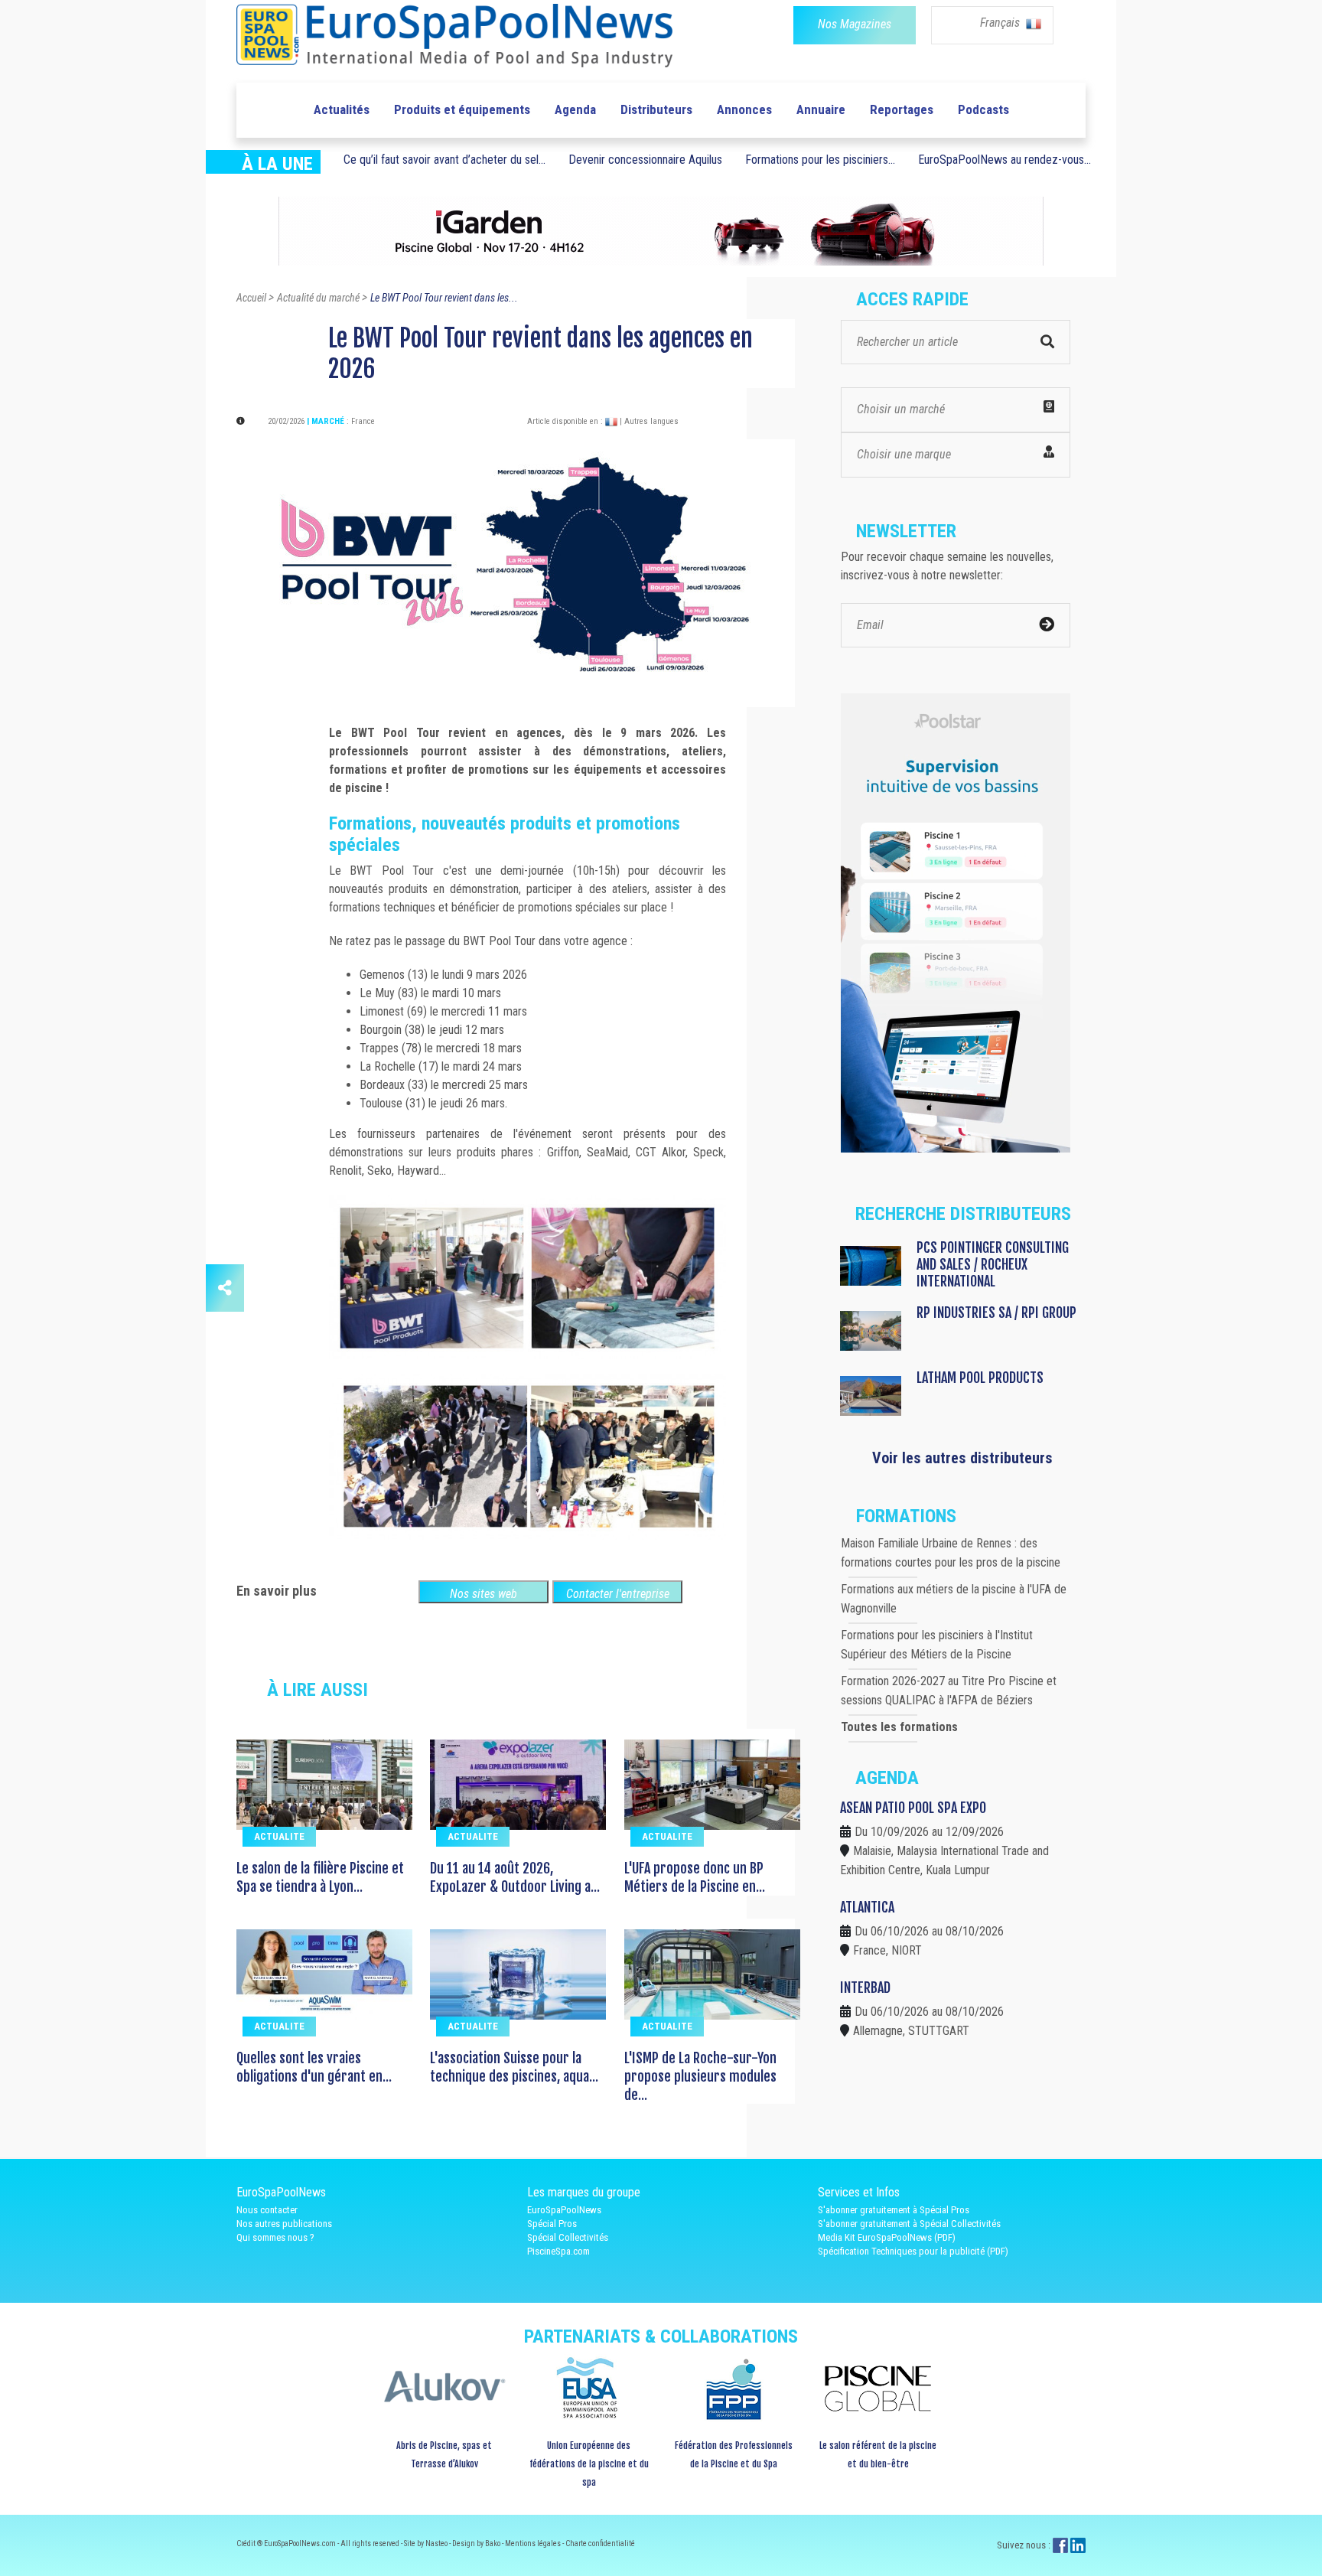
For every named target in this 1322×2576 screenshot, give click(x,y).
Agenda (575, 109)
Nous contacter (267, 2210)
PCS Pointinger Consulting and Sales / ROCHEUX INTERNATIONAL (993, 1264)
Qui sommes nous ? (275, 2237)
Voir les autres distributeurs (962, 1458)
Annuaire (821, 109)
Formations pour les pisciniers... (820, 160)
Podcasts (983, 109)
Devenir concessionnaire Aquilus (645, 160)
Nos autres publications (284, 2224)
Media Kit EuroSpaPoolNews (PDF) (887, 2237)
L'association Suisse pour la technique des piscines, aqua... (514, 2067)
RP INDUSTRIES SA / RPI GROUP (996, 1312)
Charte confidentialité (600, 2543)
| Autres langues (649, 421)
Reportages (902, 109)
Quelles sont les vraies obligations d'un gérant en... (314, 2067)
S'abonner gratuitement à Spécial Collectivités (909, 2224)
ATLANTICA (867, 1907)
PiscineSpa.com (558, 2251)
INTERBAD (865, 1987)
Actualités (342, 109)
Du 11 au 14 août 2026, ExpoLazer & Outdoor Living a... (515, 1877)
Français (1001, 23)
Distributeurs (656, 109)
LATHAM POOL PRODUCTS (980, 1378)
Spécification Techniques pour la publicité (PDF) (913, 2251)
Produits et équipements (462, 109)
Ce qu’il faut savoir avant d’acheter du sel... (444, 160)
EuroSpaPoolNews (564, 2210)
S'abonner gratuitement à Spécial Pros (894, 2210)
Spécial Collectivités (568, 2237)
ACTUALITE (279, 1836)
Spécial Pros (552, 2224)
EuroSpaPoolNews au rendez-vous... (1005, 160)
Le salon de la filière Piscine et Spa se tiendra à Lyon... (320, 1877)
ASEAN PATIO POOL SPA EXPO (913, 1808)
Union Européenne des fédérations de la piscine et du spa (589, 2464)
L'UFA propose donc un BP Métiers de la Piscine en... (695, 1877)
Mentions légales (534, 2543)
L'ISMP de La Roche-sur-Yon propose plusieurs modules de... (700, 2076)
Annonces (744, 109)
